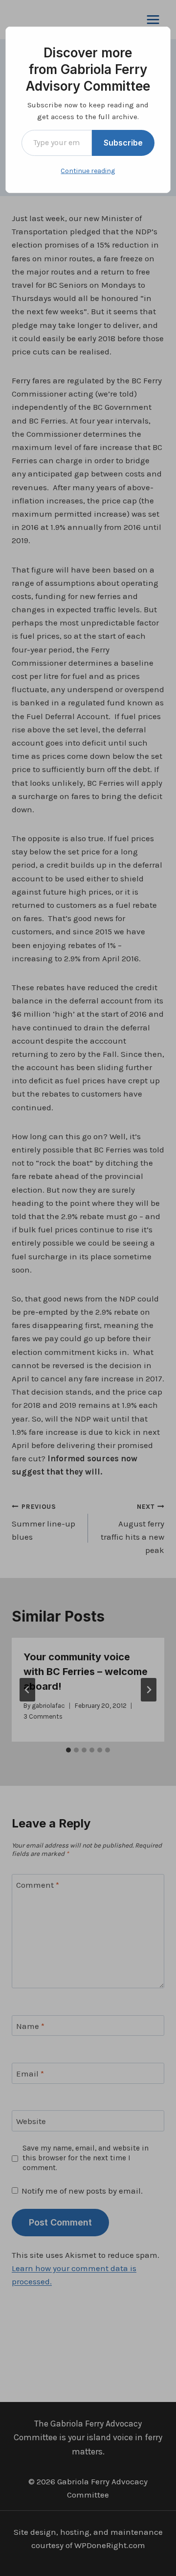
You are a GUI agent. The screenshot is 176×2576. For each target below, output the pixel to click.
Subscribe (123, 143)
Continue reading (88, 171)
